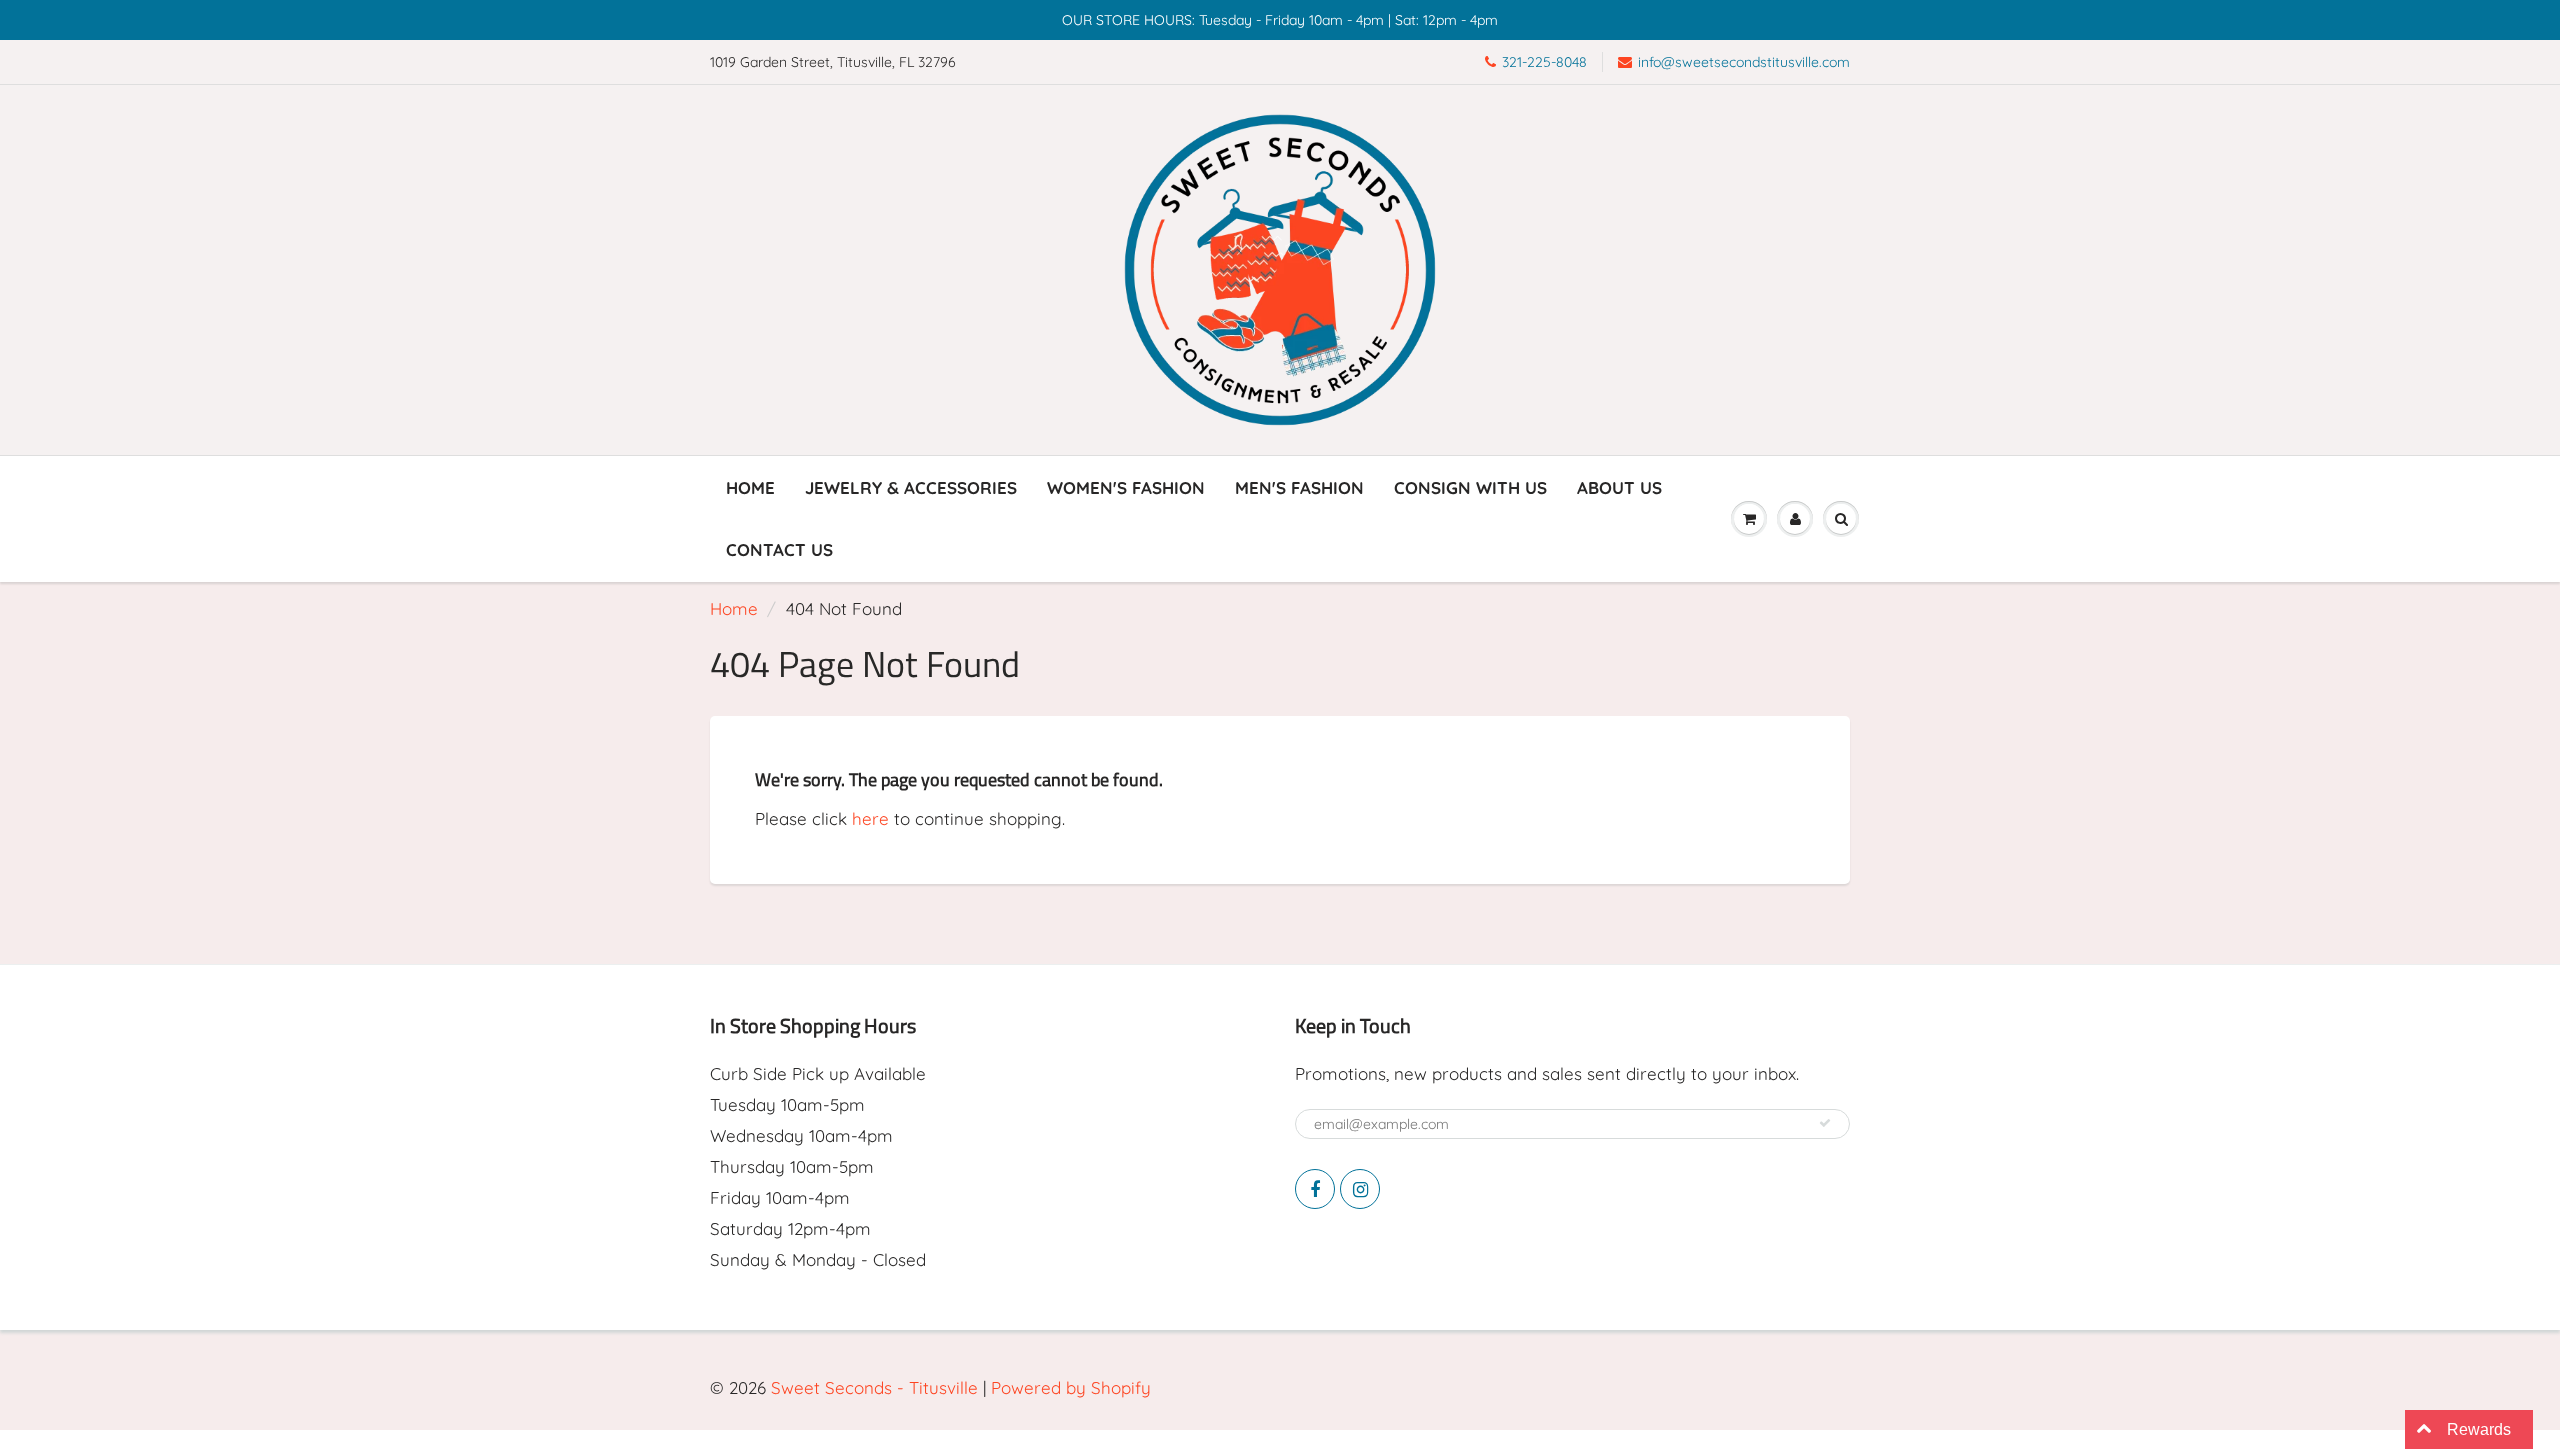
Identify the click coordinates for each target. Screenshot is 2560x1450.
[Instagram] (1360, 1189)
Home (750, 487)
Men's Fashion (1299, 487)
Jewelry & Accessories (911, 487)
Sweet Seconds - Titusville (874, 1387)
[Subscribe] (1825, 1123)
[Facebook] (1315, 1189)
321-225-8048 (1544, 62)
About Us (1619, 487)
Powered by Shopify (1071, 1387)
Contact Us (779, 549)
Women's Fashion (1126, 487)
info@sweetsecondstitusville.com (1744, 62)
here (870, 818)
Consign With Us (1470, 487)
